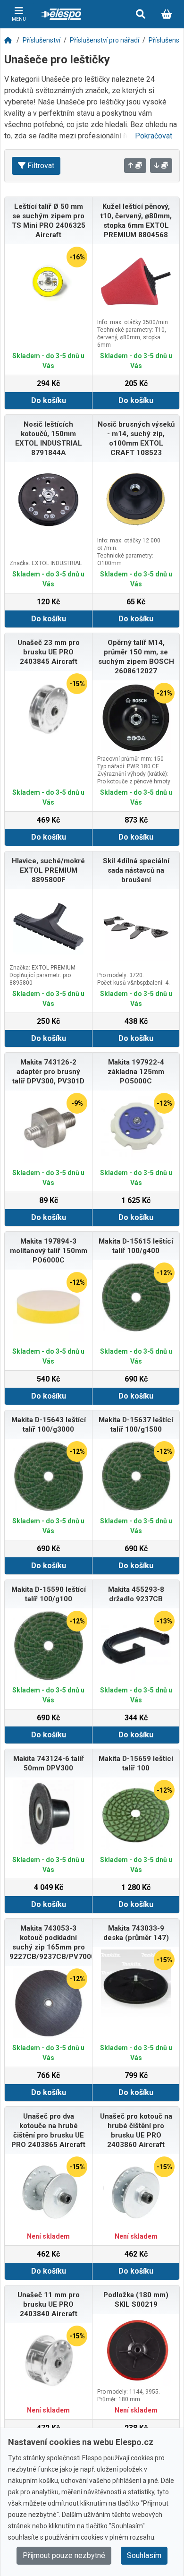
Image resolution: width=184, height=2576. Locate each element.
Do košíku (49, 400)
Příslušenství (42, 40)
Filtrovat (41, 166)
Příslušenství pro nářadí (105, 40)
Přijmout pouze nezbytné (64, 2555)
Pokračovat (154, 136)
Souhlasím (144, 2555)
